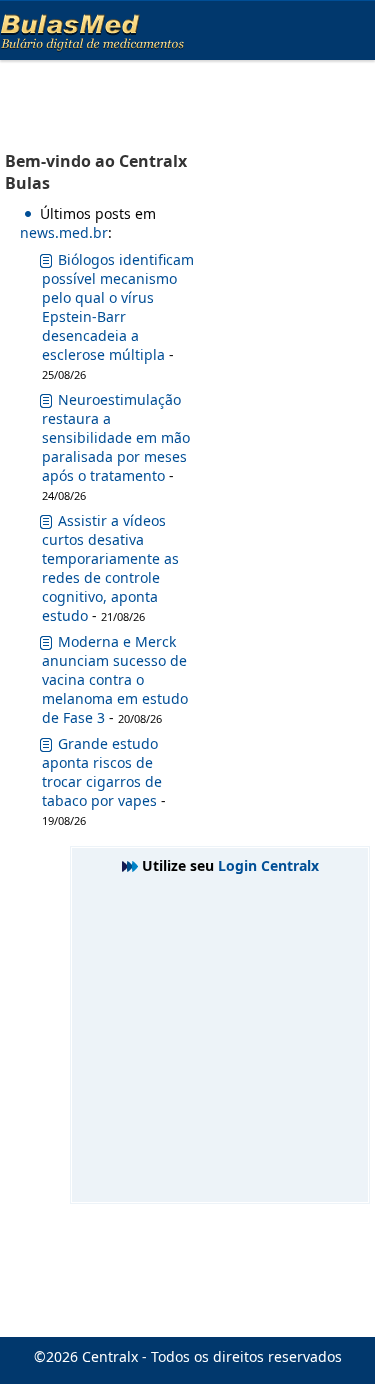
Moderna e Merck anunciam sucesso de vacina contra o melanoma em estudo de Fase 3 (115, 679)
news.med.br (64, 232)
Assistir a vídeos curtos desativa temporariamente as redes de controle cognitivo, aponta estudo (110, 568)
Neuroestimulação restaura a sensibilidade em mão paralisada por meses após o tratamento (116, 437)
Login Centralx (268, 865)
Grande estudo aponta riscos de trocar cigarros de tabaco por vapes (102, 772)
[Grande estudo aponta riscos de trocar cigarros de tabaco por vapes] (46, 747)
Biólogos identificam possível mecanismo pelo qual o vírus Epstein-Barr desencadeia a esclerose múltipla (118, 307)
